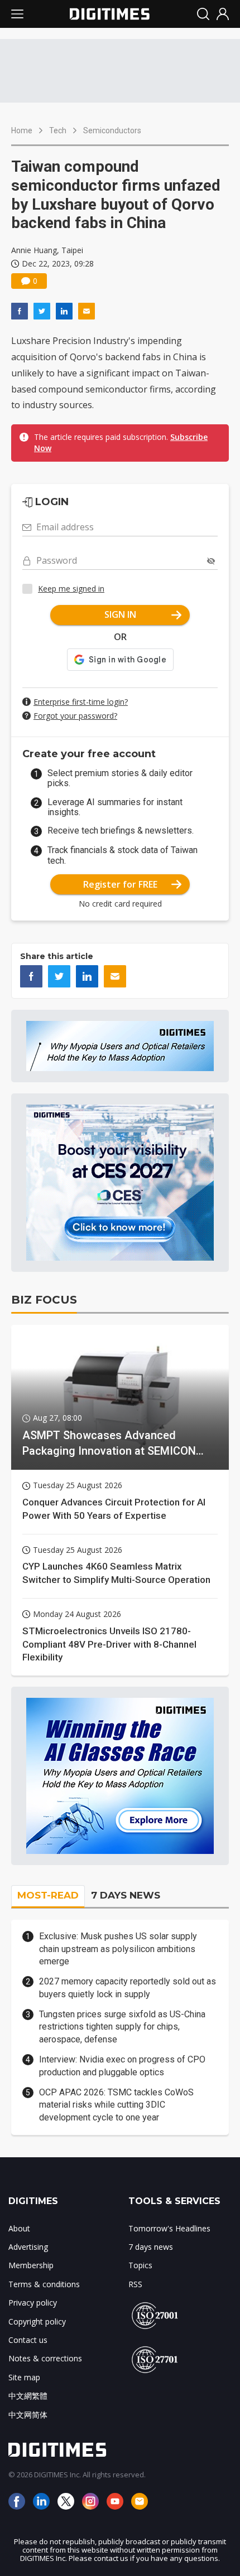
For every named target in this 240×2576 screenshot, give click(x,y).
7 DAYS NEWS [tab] (126, 1895)
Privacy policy (33, 2303)
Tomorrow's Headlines (169, 2228)
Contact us (28, 2340)
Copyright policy (37, 2321)
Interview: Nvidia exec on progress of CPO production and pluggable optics (122, 2066)
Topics (140, 2265)
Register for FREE (120, 884)
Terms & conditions (44, 2284)
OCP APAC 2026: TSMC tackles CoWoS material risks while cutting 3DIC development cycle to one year (116, 2105)
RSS (135, 2284)
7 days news (151, 2247)
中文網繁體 (28, 2396)
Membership (31, 2265)
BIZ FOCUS (44, 1300)
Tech (58, 130)
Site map (24, 2377)
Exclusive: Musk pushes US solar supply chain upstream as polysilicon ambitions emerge (118, 1949)
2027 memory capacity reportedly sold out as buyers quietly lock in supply (128, 1987)
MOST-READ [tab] (48, 1895)
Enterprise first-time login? (81, 702)
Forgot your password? (75, 716)
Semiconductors (112, 130)
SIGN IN (120, 614)
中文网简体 (28, 2415)
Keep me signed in (71, 589)
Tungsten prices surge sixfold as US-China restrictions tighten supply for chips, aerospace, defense (122, 2027)
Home (22, 130)
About (19, 2228)
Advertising (28, 2247)
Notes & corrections (45, 2358)
